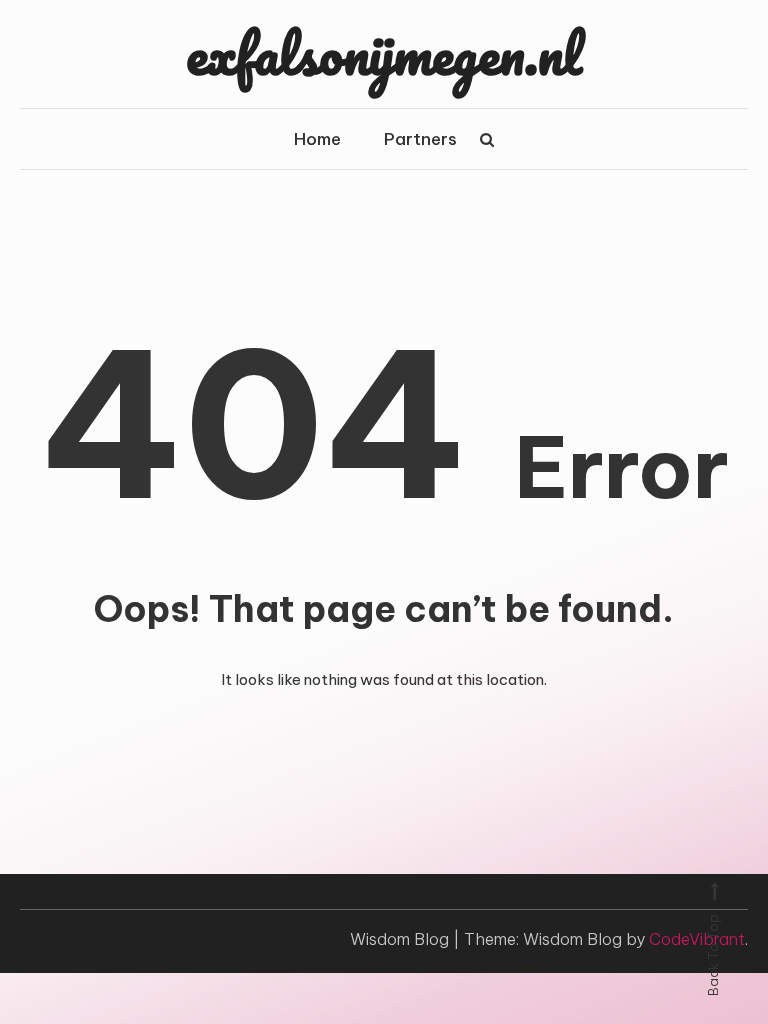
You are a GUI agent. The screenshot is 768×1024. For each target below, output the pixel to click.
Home (317, 139)
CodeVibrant (697, 939)
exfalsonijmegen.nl (384, 53)
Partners (420, 139)
